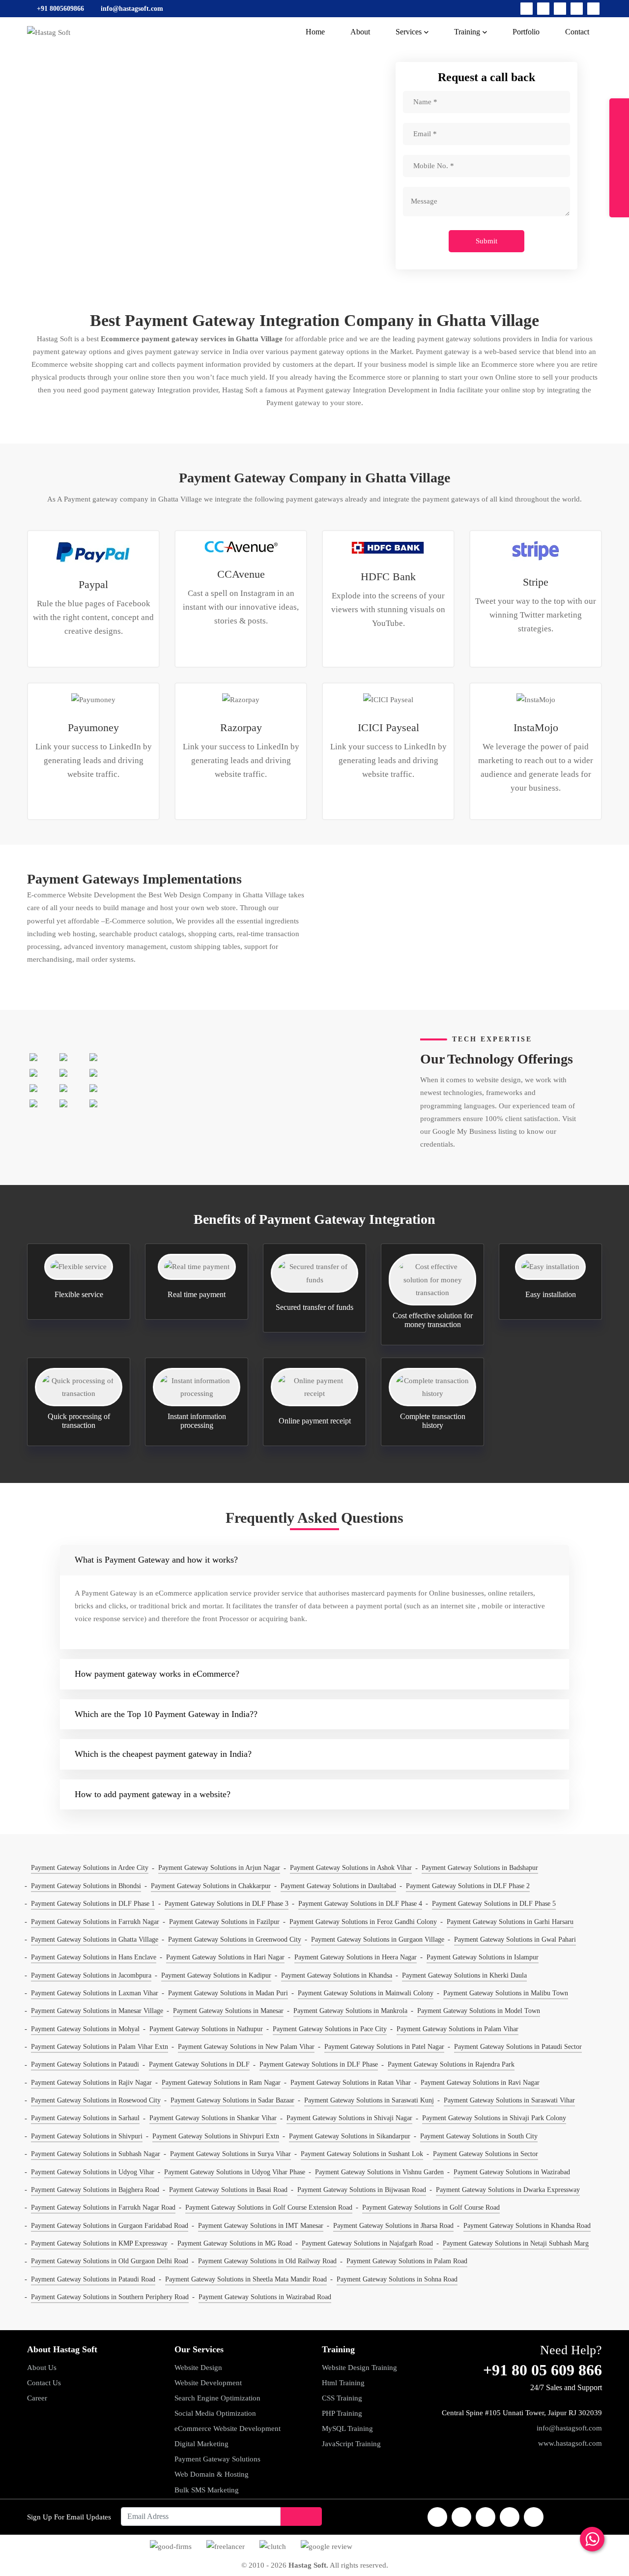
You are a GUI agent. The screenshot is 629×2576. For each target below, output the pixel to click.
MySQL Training (347, 2428)
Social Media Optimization (215, 2413)
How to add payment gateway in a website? (153, 1794)
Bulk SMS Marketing (207, 2490)
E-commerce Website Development (81, 895)
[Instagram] (560, 9)
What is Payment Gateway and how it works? (156, 1560)
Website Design (198, 2368)
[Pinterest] (593, 9)
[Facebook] (527, 9)
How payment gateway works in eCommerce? (157, 1674)
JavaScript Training (351, 2444)
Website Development (208, 2383)
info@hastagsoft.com (569, 2428)
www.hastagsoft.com (570, 2443)
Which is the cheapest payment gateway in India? (163, 1754)
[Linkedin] (577, 9)
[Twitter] (543, 9)
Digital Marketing (201, 2444)
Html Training (343, 2383)
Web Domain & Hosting (212, 2474)
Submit (486, 241)
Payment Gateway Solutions (217, 2459)
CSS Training (342, 2398)
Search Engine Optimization (217, 2398)
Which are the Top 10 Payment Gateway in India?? (166, 1714)
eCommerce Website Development (228, 2428)
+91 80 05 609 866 (543, 2370)
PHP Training (342, 2413)
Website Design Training (359, 2368)
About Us (42, 2368)
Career (37, 2398)
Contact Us (44, 2383)
